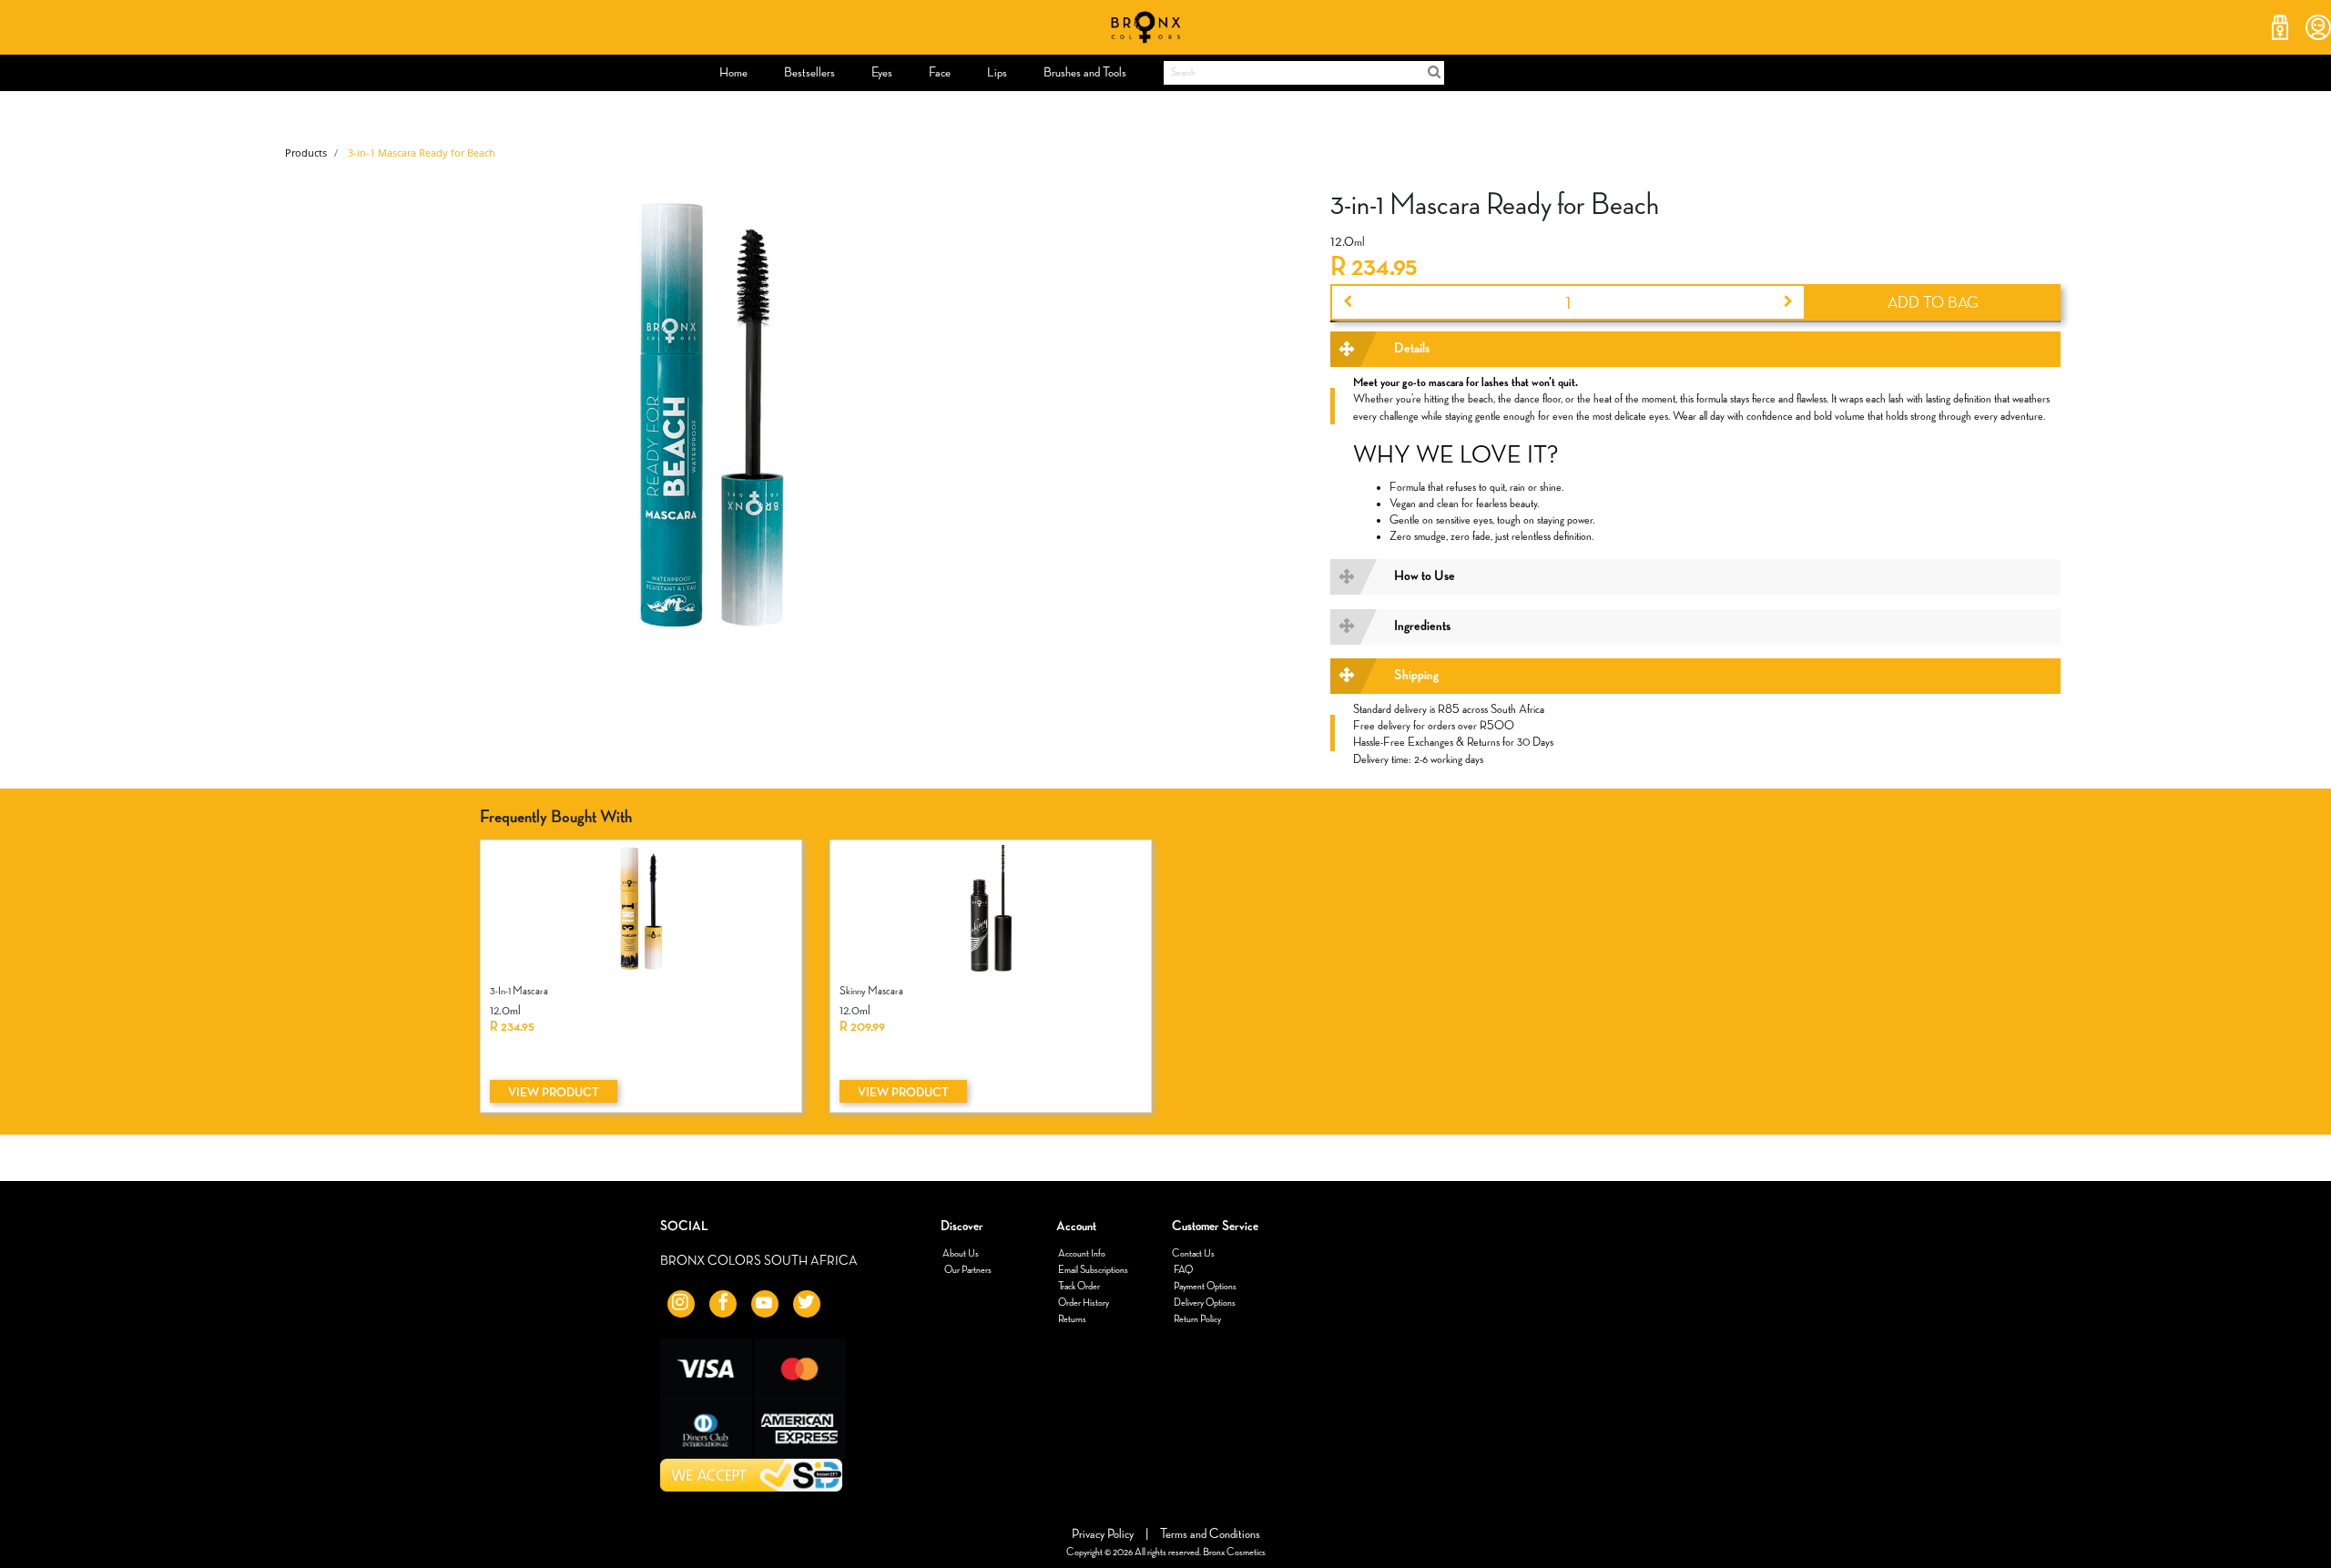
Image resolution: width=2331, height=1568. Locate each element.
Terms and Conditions (1210, 1534)
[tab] (1695, 349)
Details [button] (1412, 349)
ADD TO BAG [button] (1933, 303)
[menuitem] (733, 73)
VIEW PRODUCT (554, 1093)
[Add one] (1789, 302)
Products (306, 153)
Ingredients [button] (1422, 626)
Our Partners (967, 1270)
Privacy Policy (1104, 1534)
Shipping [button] (1416, 676)
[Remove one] (1347, 302)
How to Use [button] (1425, 576)
